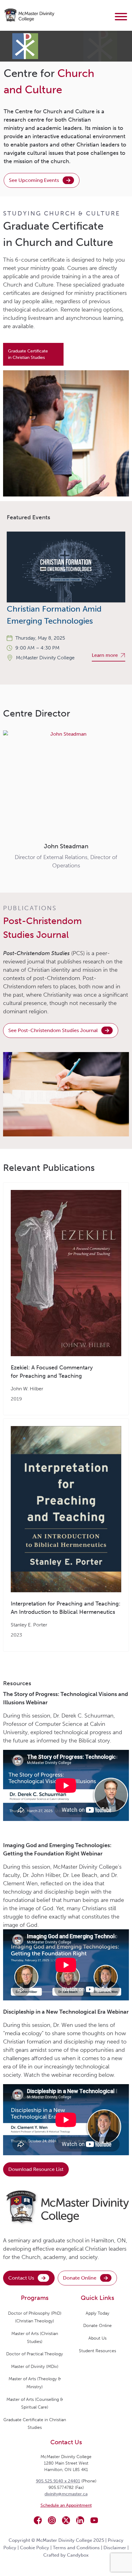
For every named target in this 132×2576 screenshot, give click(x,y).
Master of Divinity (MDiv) (35, 2367)
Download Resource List (36, 2169)
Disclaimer (115, 2548)
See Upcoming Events (34, 180)
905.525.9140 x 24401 (58, 2481)
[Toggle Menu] (121, 17)
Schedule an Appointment (66, 2505)
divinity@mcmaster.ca (66, 2494)
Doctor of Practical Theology (35, 2354)
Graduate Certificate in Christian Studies (28, 354)
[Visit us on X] (66, 2520)
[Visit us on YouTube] (94, 2520)
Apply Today (97, 2313)
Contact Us (21, 2278)
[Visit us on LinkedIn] (80, 2520)
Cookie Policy (35, 2548)
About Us (97, 2338)
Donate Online (80, 2278)
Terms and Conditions (76, 2548)
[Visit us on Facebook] (38, 2520)
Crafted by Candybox (66, 2555)
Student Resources (97, 2351)
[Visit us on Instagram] (52, 2520)
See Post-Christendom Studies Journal (53, 1030)
